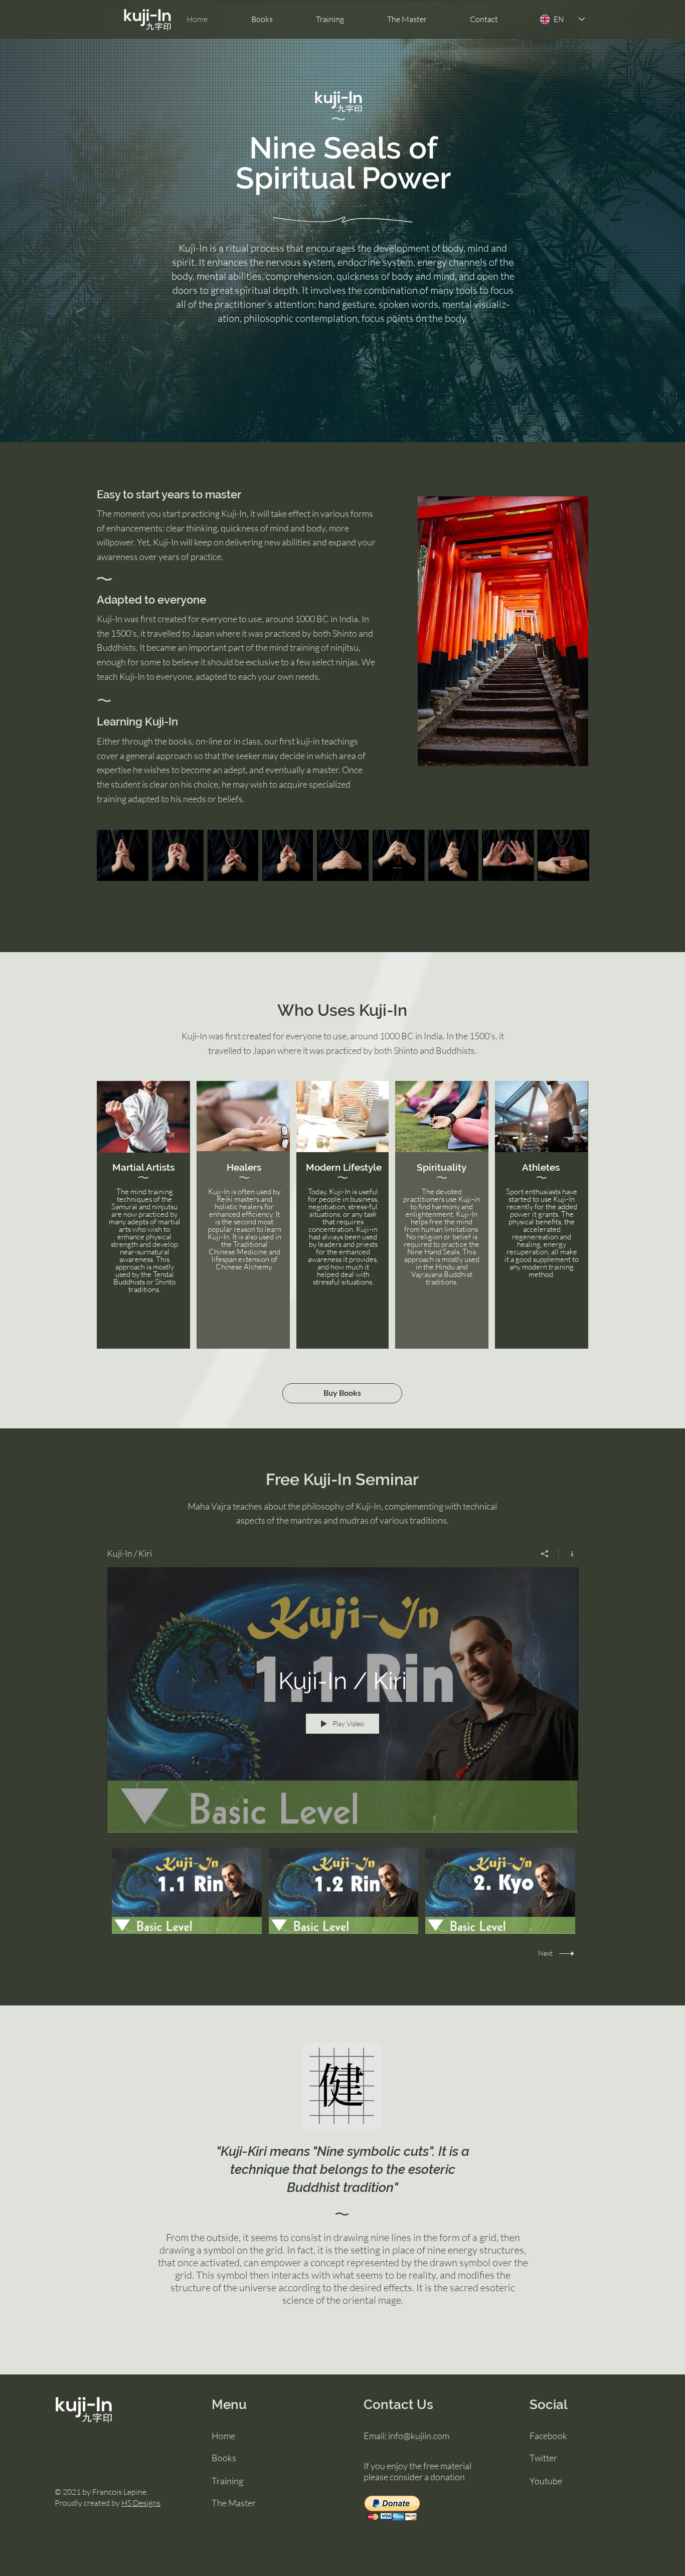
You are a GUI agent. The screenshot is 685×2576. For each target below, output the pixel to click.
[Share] (545, 1554)
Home (223, 2436)
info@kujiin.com (419, 2436)
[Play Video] (187, 1891)
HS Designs (141, 2503)
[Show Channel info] (568, 1554)
